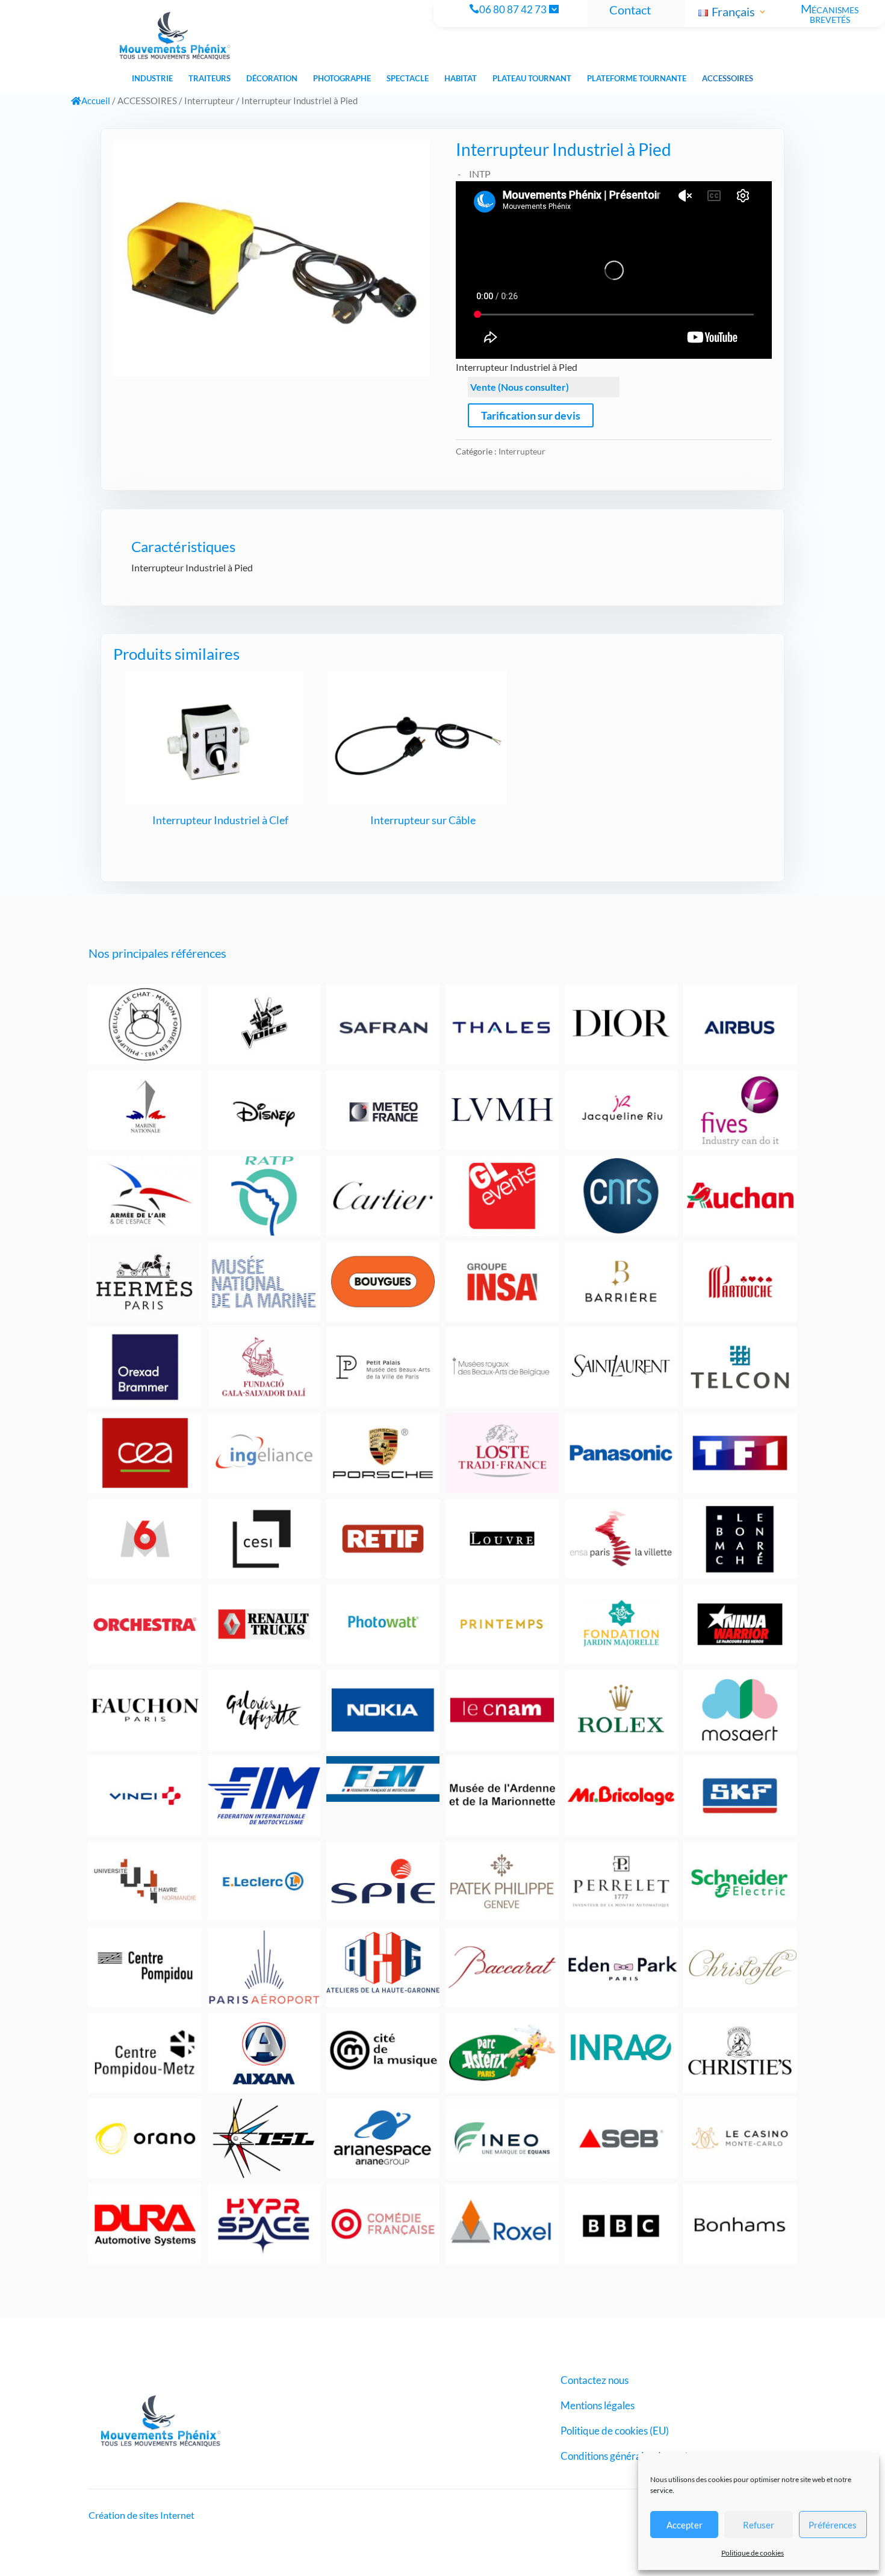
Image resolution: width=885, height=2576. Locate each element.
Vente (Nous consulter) (520, 387)
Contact (630, 10)
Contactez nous (595, 2381)
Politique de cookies (753, 2553)
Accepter (685, 2525)
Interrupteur (209, 101)
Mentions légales (598, 2407)
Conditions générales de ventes (629, 2457)
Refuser (759, 2525)
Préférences (833, 2525)
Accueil (96, 101)
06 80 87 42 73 (513, 10)
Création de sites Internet (141, 2515)
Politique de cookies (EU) (615, 2432)
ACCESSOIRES (147, 101)
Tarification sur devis (531, 415)
